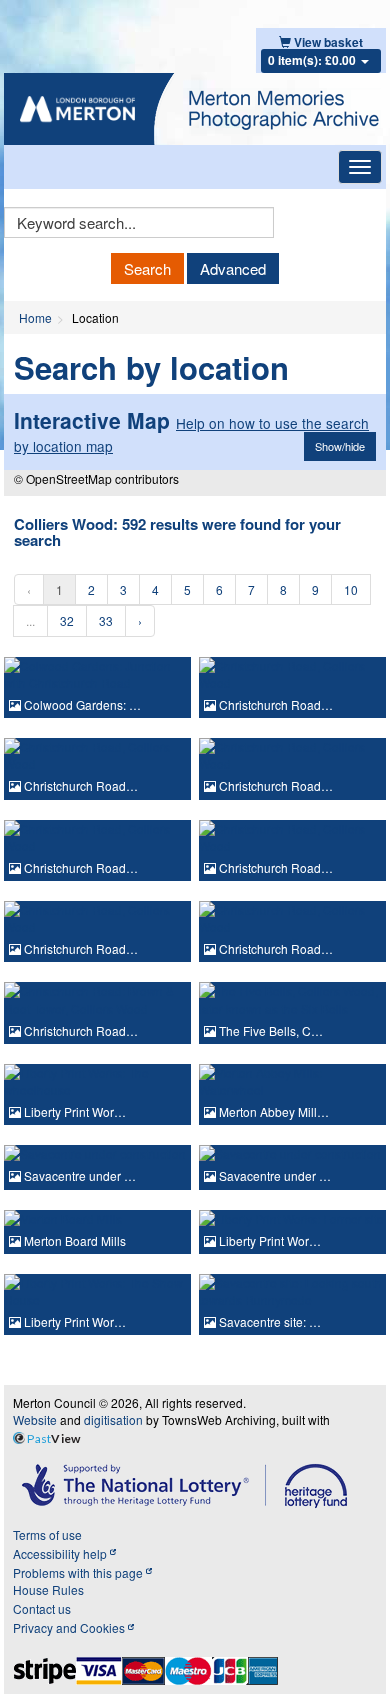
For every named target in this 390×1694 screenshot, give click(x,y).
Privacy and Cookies (70, 1627)
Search (147, 268)
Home (35, 317)
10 (351, 589)
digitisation (113, 1419)
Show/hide (340, 446)
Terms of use (47, 1534)
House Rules (48, 1589)
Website (35, 1419)
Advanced (233, 268)
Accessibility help (61, 1553)
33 (106, 620)
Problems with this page (79, 1572)
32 (67, 620)
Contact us (42, 1608)
